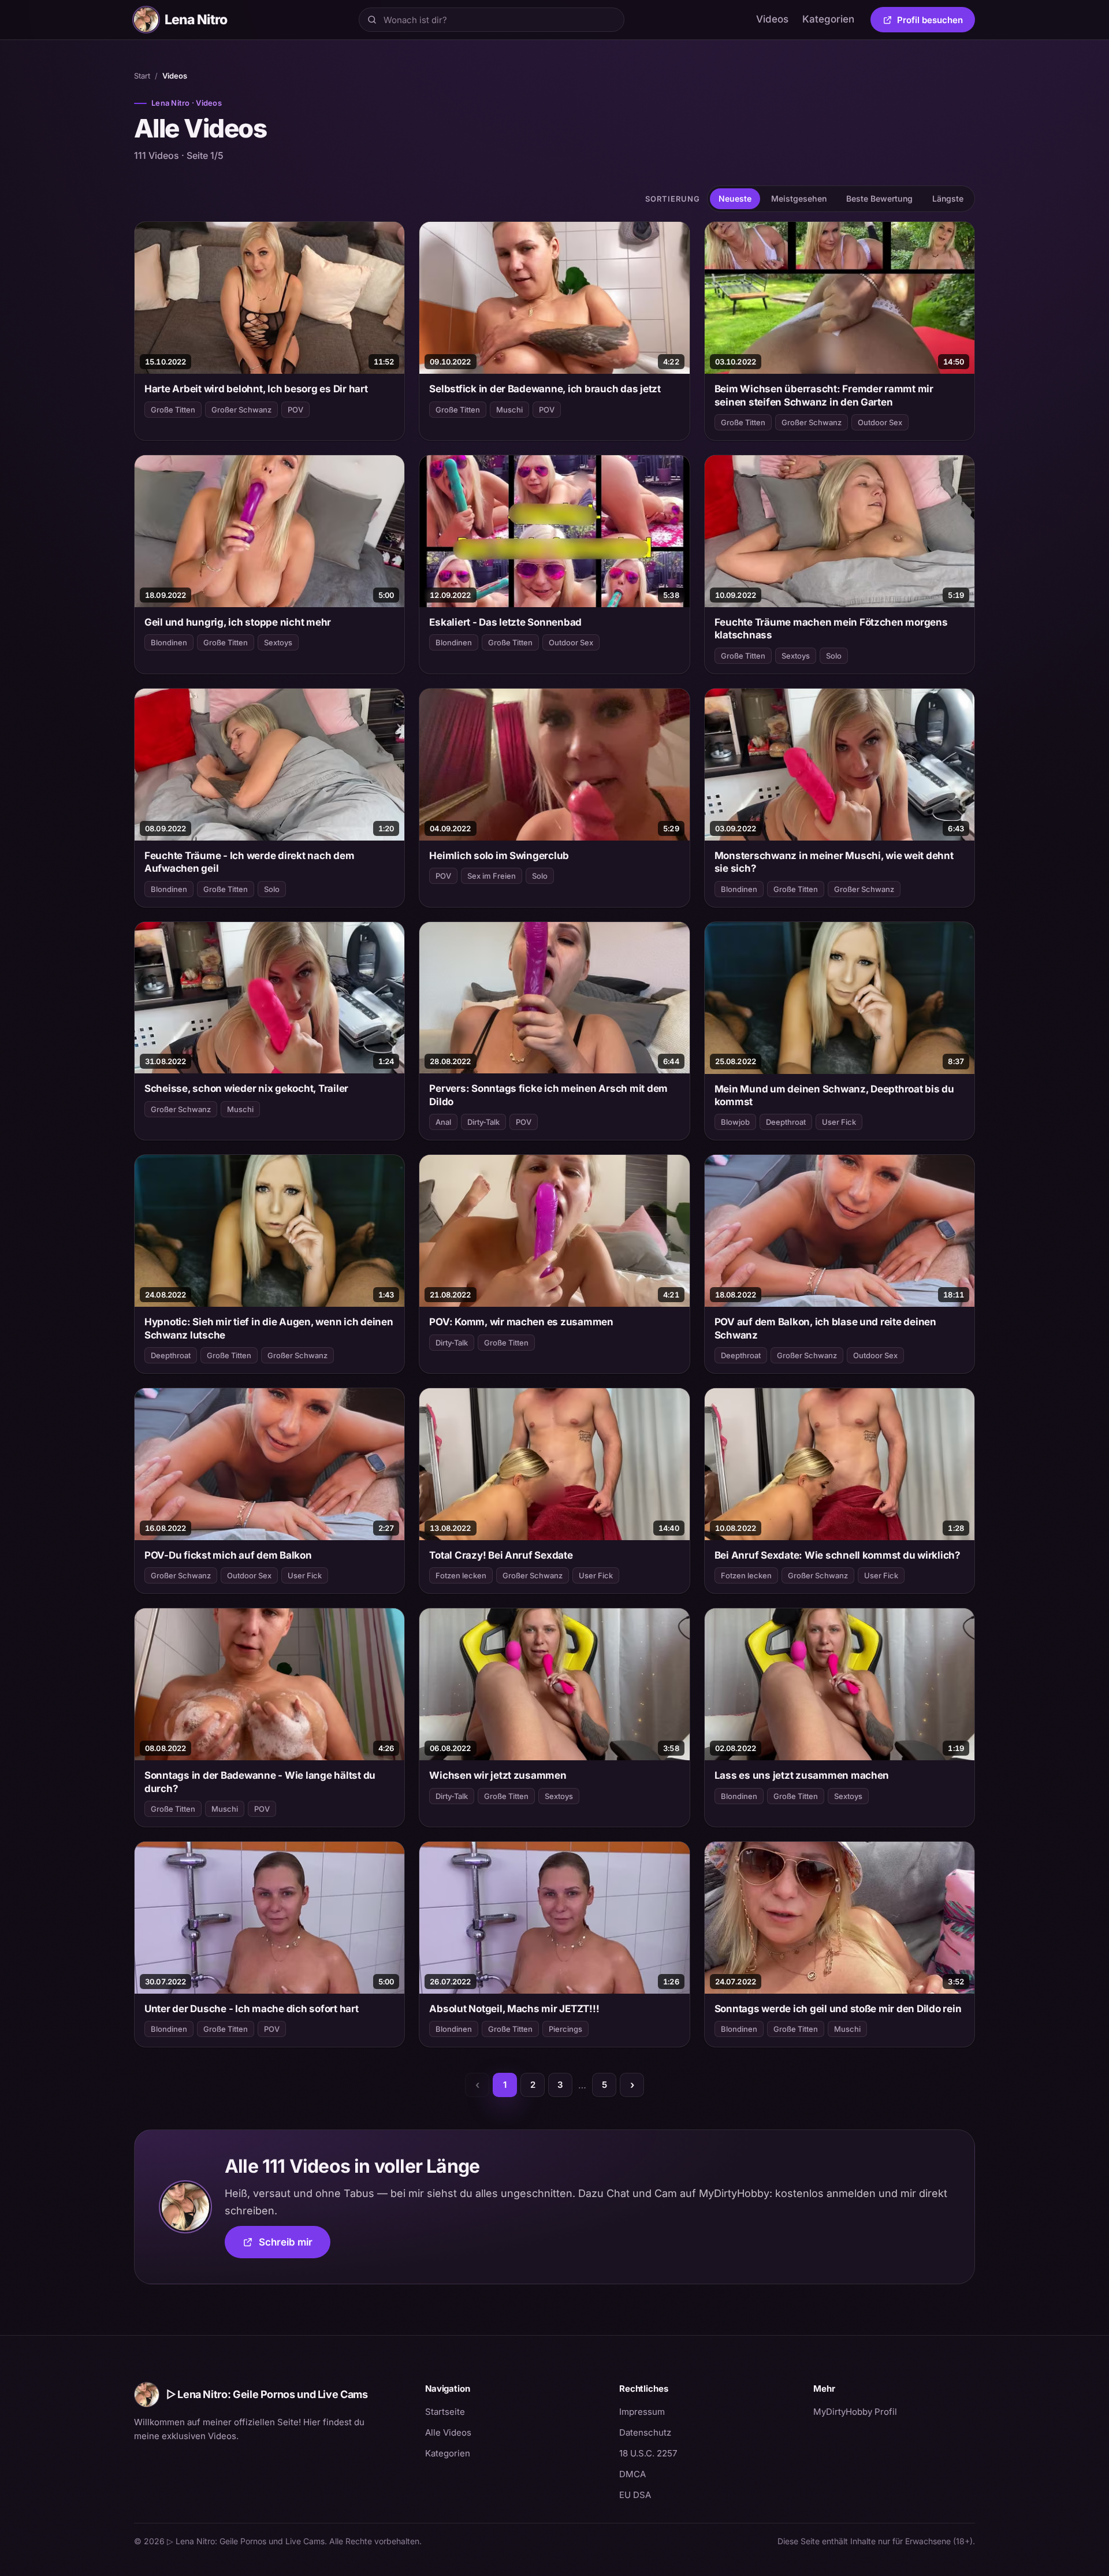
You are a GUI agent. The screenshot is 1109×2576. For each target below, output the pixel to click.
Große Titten (173, 410)
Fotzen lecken (461, 1575)
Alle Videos (448, 2432)
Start (142, 76)
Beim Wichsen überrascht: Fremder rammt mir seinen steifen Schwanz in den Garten (824, 395)
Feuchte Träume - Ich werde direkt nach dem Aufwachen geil (249, 862)
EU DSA (635, 2495)
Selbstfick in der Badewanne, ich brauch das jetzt (545, 389)
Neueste (735, 198)
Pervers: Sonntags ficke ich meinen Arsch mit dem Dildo (548, 1095)
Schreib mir (295, 2246)
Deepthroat (786, 1122)
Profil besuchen (936, 22)
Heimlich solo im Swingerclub (499, 856)
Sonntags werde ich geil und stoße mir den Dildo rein (838, 2009)
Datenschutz (645, 2432)
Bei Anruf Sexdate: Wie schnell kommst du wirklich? (838, 1555)
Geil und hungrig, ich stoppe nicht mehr (238, 622)
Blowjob (735, 1122)
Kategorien (828, 19)
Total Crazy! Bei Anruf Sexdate (501, 1555)
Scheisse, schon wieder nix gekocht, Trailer (246, 1088)
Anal (443, 1122)
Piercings (565, 2029)
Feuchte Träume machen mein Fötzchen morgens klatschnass (831, 629)
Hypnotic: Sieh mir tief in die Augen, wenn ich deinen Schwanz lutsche (269, 1328)
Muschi (509, 410)
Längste (948, 198)
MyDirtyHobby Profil (894, 2411)
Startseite (445, 2412)
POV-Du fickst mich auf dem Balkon (228, 1555)
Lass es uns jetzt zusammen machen (802, 1775)
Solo (834, 656)
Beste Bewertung (879, 198)
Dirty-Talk (483, 1122)
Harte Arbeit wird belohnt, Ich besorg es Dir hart (256, 389)
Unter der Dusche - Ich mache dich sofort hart (252, 2009)
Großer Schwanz (241, 410)
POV (295, 410)
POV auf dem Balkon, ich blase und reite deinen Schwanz (825, 1328)
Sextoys (278, 642)
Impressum (642, 2412)
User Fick (839, 1122)
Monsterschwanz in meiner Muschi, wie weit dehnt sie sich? (834, 862)
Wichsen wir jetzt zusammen (498, 1775)
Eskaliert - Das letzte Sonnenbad (505, 622)
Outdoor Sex (880, 422)
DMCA (632, 2474)
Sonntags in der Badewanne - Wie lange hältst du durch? (260, 1782)
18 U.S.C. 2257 (648, 2453)
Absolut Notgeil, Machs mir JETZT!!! (514, 2009)
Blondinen (169, 642)
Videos (772, 19)
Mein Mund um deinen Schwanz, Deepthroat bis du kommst (834, 1095)
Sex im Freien (492, 876)
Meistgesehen (799, 198)
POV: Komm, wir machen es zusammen (521, 1322)
